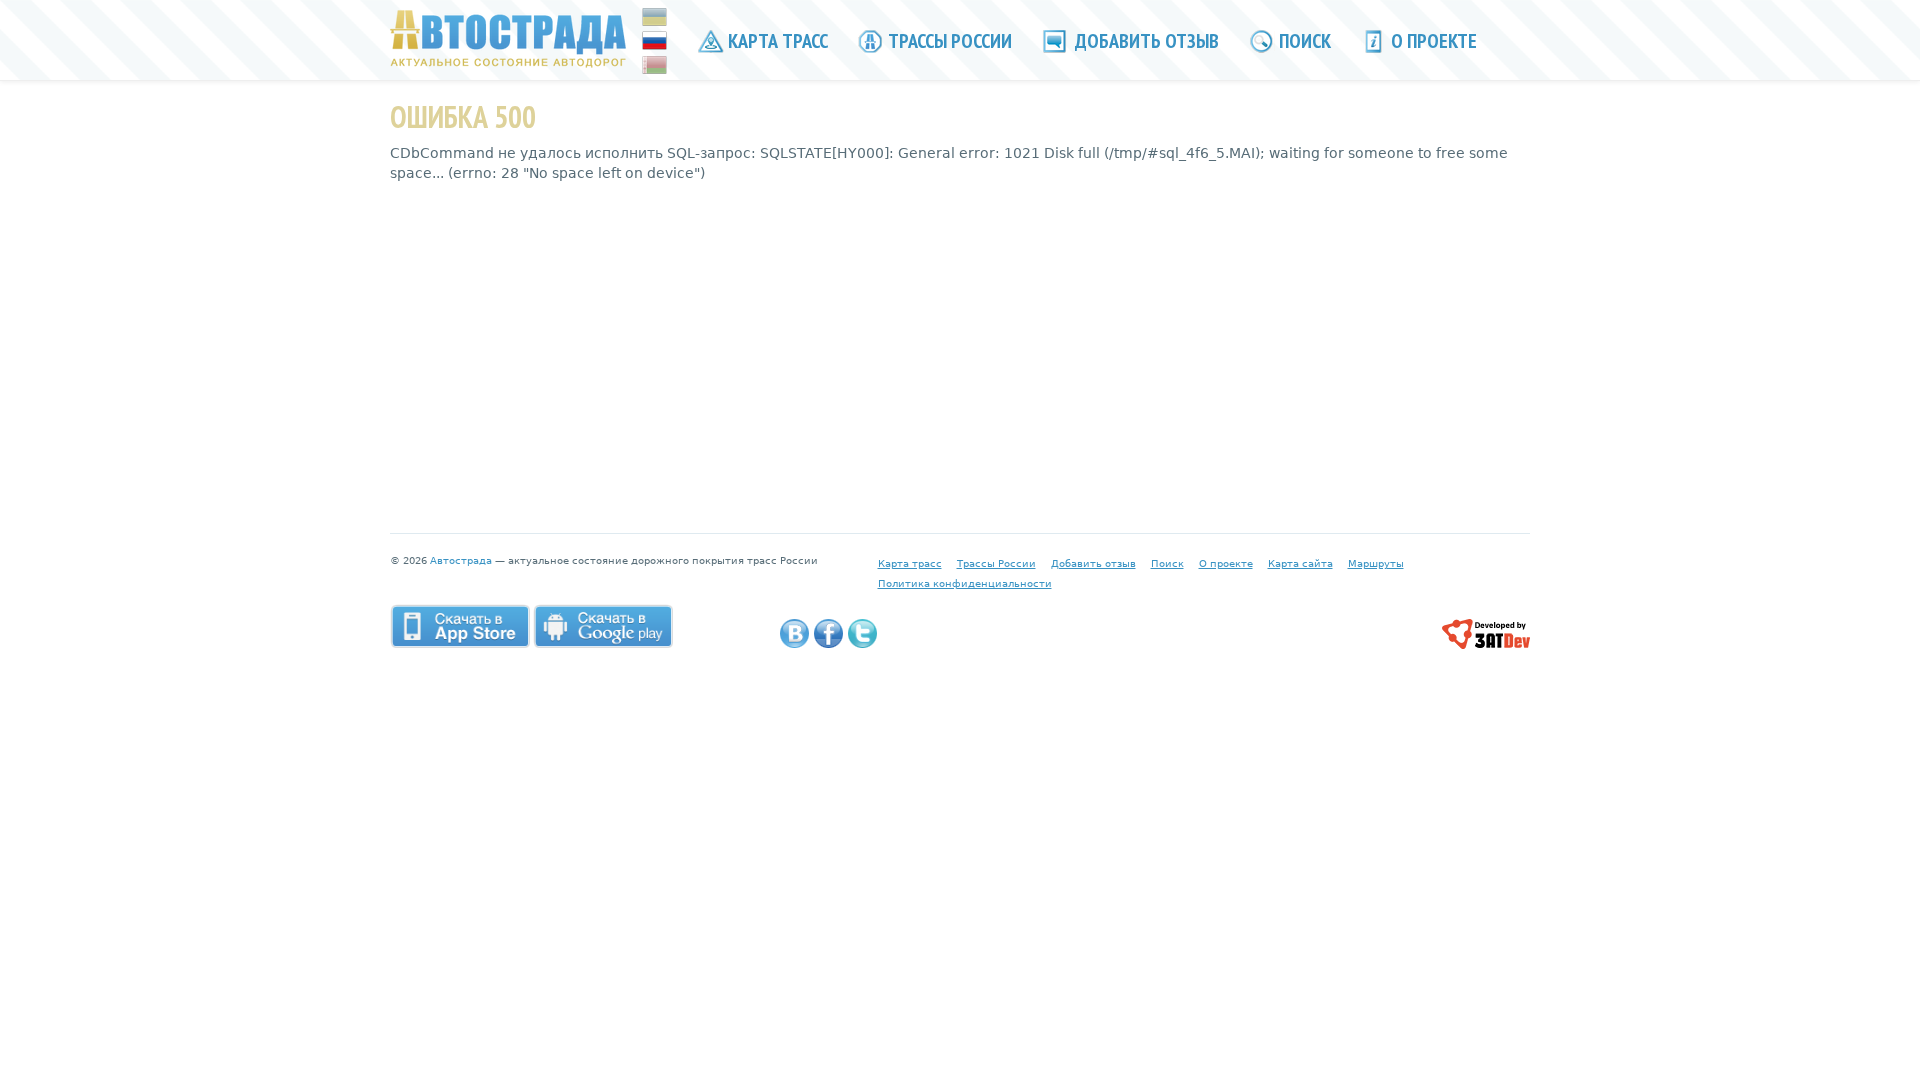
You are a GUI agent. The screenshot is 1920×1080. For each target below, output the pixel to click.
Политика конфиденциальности (965, 583)
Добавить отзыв (1145, 41)
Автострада (461, 560)
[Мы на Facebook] (828, 633)
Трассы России (948, 41)
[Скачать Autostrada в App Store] (460, 626)
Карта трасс (776, 41)
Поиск (1303, 41)
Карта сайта (1300, 563)
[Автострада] (508, 38)
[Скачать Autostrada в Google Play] (603, 626)
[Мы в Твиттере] (862, 633)
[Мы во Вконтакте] (794, 633)
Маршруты (1376, 563)
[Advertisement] (960, 343)
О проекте (1432, 41)
